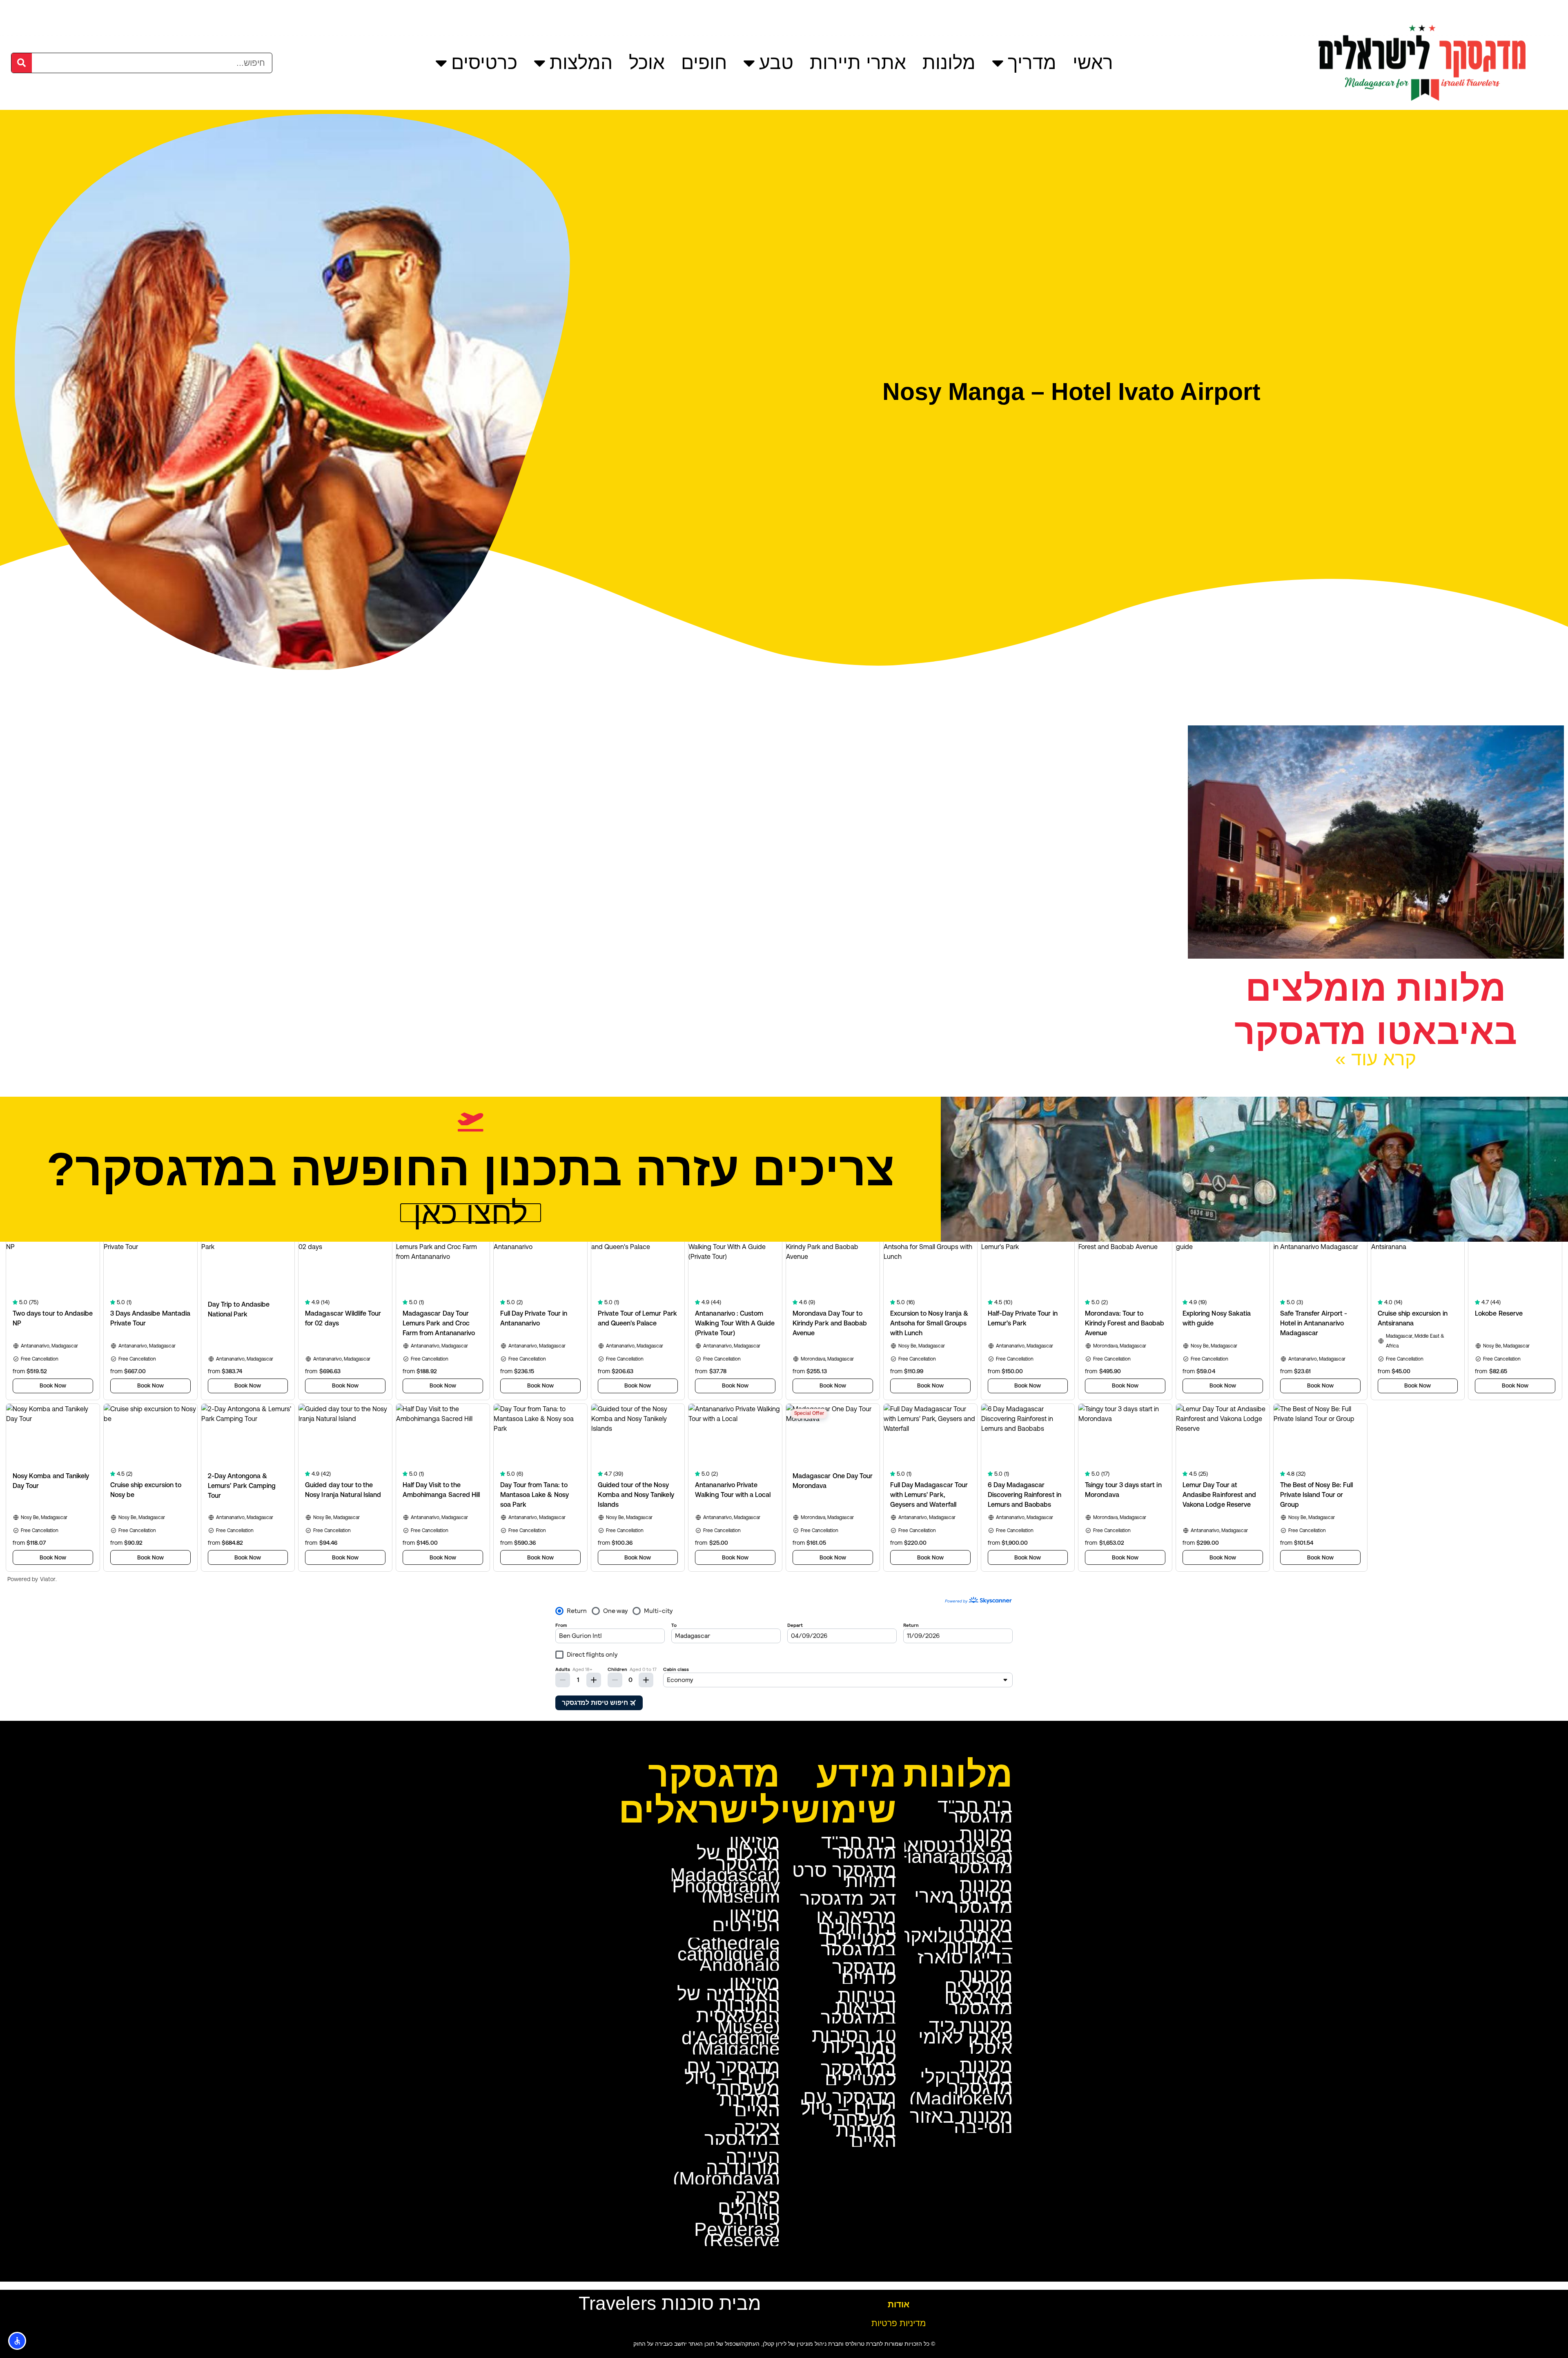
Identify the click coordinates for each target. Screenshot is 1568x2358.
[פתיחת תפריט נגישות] (17, 2341)
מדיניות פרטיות (899, 2323)
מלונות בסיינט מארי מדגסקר (963, 1896)
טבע (776, 62)
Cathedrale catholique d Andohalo (729, 1954)
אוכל (647, 62)
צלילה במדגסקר (742, 2134)
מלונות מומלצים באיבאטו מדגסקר (979, 1992)
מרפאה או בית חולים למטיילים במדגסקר (856, 1933)
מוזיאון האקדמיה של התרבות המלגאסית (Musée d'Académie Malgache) (728, 2016)
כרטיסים (484, 62)
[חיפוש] (22, 63)
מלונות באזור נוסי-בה (961, 2122)
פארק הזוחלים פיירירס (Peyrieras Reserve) (737, 2218)
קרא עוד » (1376, 1059)
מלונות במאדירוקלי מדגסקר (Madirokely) (961, 2082)
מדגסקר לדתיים (864, 1973)
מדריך (1032, 62)
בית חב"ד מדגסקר (975, 1811)
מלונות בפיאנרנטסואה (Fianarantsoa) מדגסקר (951, 1851)
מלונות (949, 62)
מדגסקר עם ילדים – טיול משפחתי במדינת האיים (849, 2119)
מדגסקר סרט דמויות (844, 1876)
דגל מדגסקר (848, 1899)
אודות (899, 2304)
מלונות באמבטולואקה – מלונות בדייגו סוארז (956, 1941)
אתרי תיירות (858, 62)
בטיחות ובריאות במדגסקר (859, 2007)
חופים (704, 62)
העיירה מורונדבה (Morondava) (726, 2168)
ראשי (1093, 62)
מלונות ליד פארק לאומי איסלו (966, 2037)
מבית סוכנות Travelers (670, 2303)
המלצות (581, 62)
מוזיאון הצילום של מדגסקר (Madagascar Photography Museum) (725, 1869)
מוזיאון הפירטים (746, 1920)
